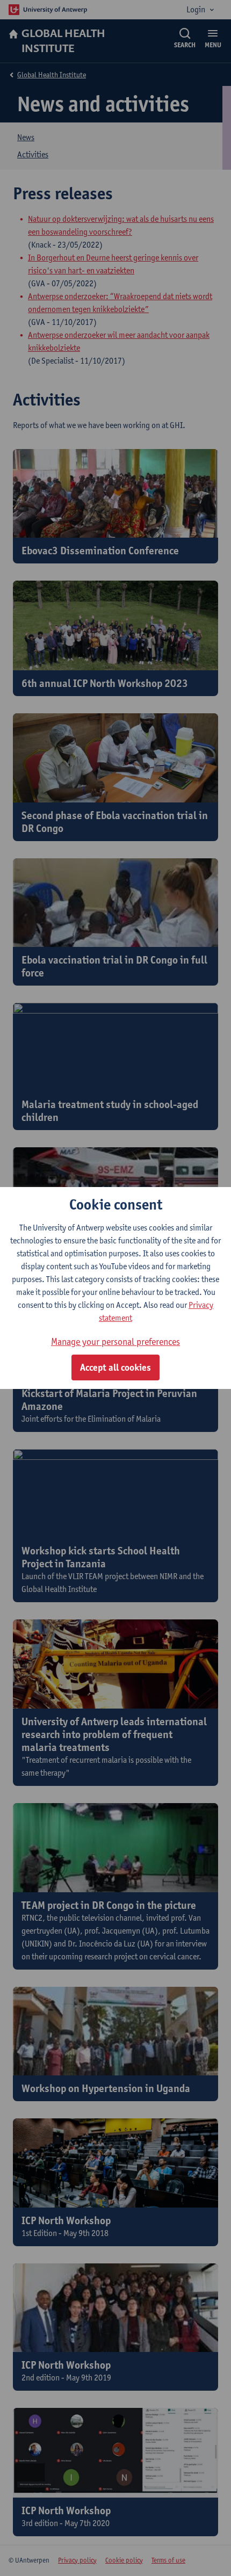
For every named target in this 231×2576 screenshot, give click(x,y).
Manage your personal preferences (115, 1341)
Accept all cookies (115, 1367)
